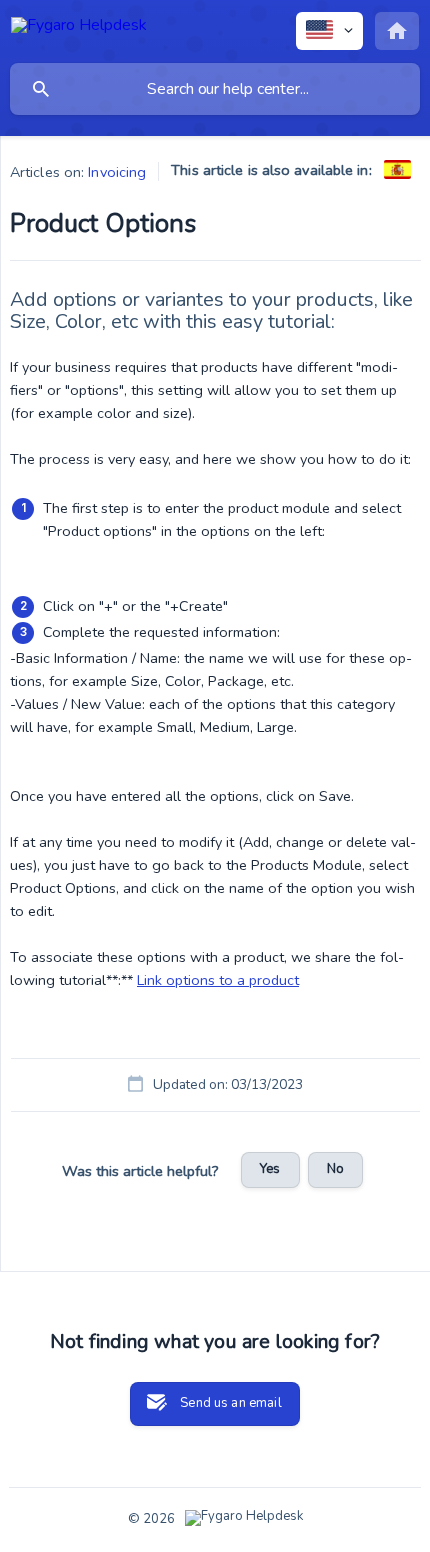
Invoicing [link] (117, 172)
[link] (397, 169)
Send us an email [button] (230, 1403)
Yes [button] (270, 1169)
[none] (79, 28)
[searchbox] (215, 89)
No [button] (335, 1169)
